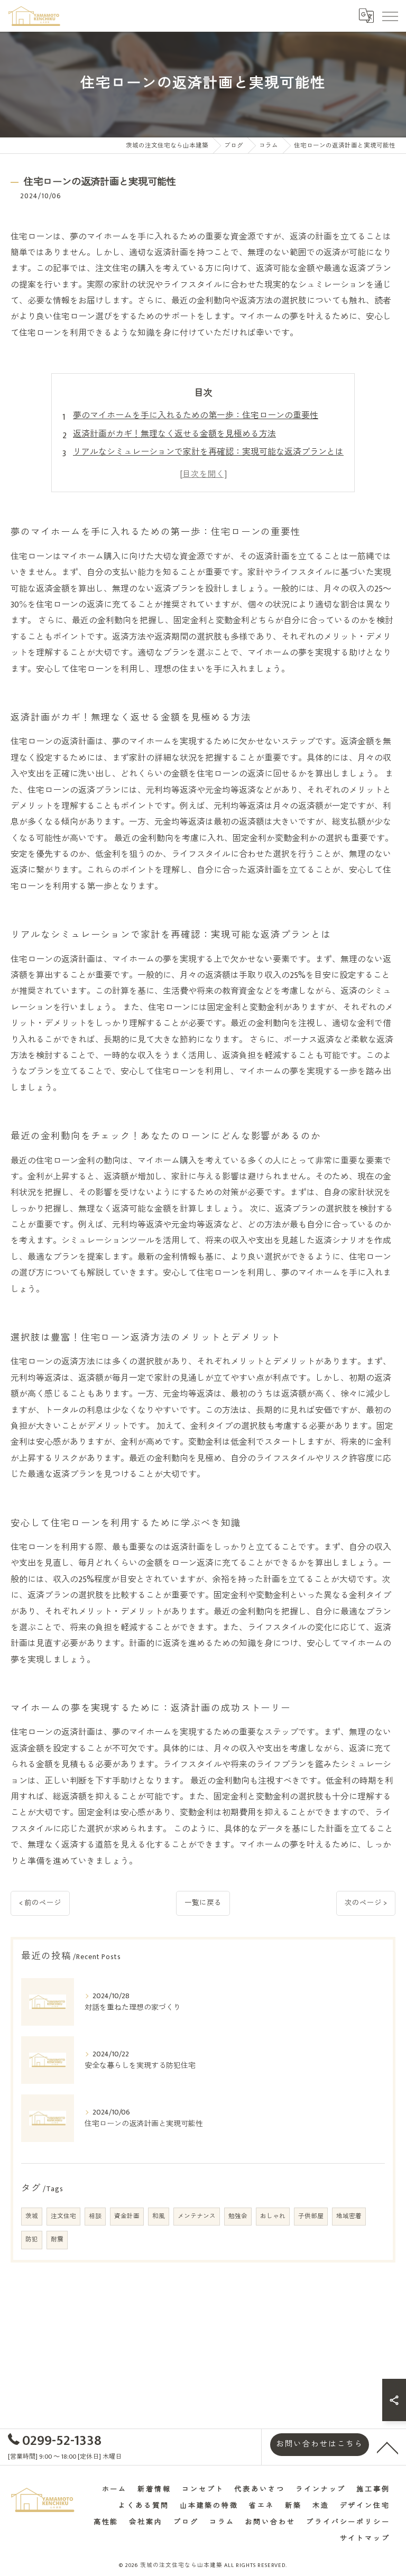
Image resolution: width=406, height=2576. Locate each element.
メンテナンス (197, 2216)
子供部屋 (311, 2216)
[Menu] (390, 16)
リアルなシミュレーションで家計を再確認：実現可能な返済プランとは (208, 452)
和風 (159, 2216)
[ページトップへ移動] (387, 2447)
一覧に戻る (203, 1903)
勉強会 (238, 2216)
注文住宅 (63, 2216)
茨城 (32, 2216)
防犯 (32, 2240)
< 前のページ (40, 1903)
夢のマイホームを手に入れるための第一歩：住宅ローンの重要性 (196, 416)
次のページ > (366, 1903)
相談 (95, 2216)
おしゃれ (273, 2216)
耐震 (57, 2240)
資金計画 (127, 2216)
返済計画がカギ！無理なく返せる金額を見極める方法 (174, 434)
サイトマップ (365, 2539)
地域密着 (349, 2216)
